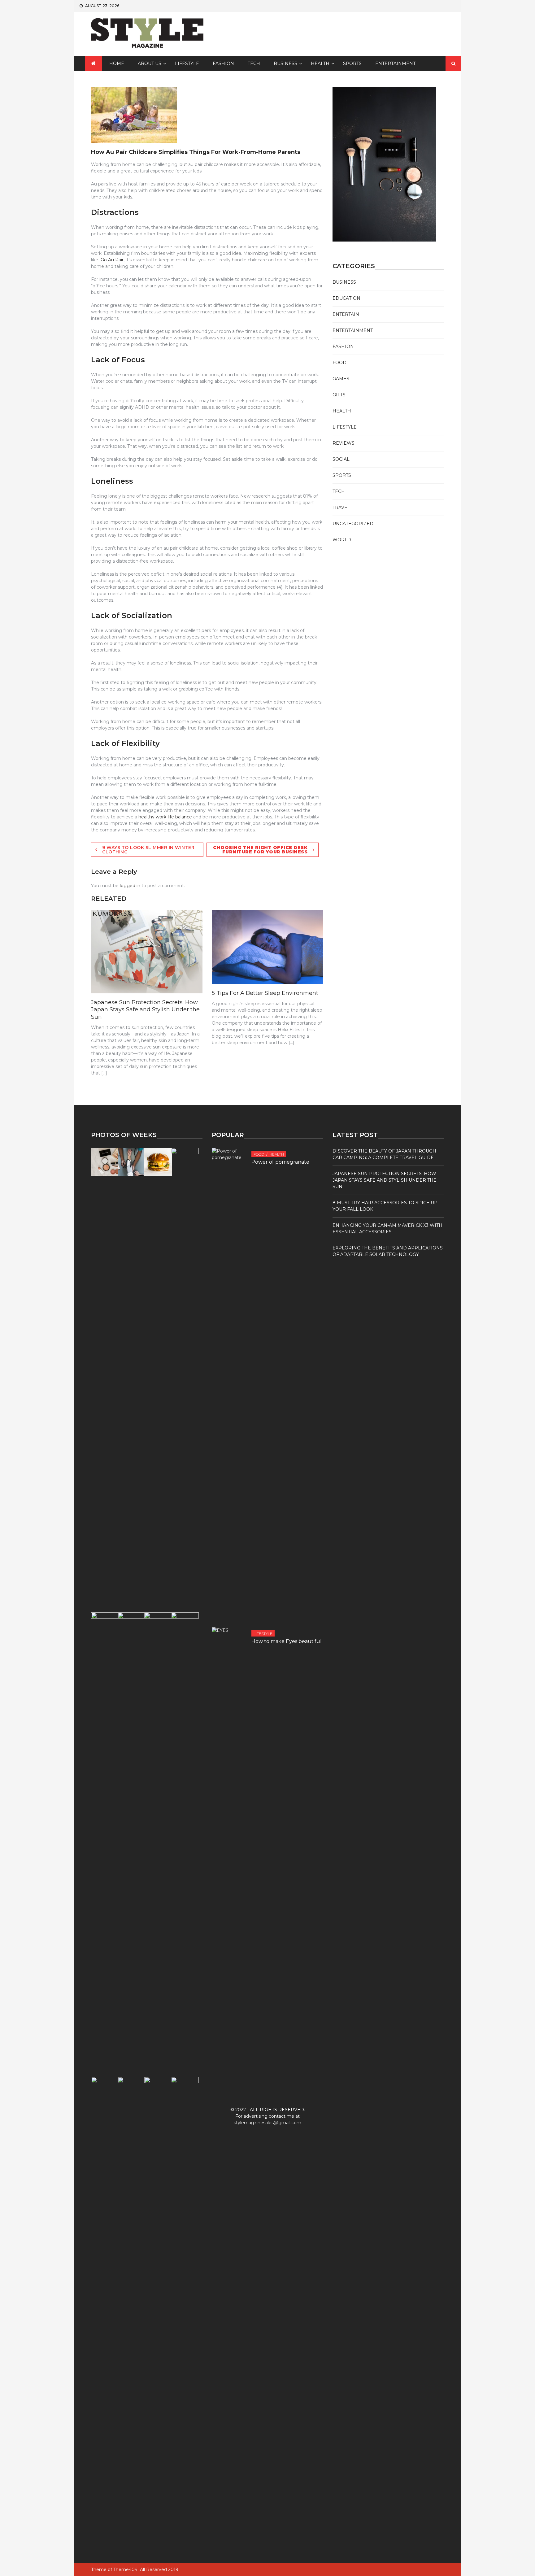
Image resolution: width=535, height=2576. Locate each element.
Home (117, 63)
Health (320, 63)
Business (285, 63)
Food (339, 363)
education (346, 298)
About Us (150, 63)
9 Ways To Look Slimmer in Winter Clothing (148, 850)
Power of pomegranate (280, 1162)
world (342, 540)
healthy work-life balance (165, 817)
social (341, 459)
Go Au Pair (112, 260)
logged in (130, 886)
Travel (341, 508)
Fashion (223, 63)
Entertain (346, 314)
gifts (339, 395)
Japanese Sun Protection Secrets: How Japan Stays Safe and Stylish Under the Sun (145, 1010)
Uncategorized (353, 524)
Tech (254, 63)
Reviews (344, 443)
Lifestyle (187, 63)
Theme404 (125, 2569)
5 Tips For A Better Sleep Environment (265, 993)
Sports (352, 63)
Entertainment (395, 63)
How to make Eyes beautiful (287, 1641)
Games (341, 379)
